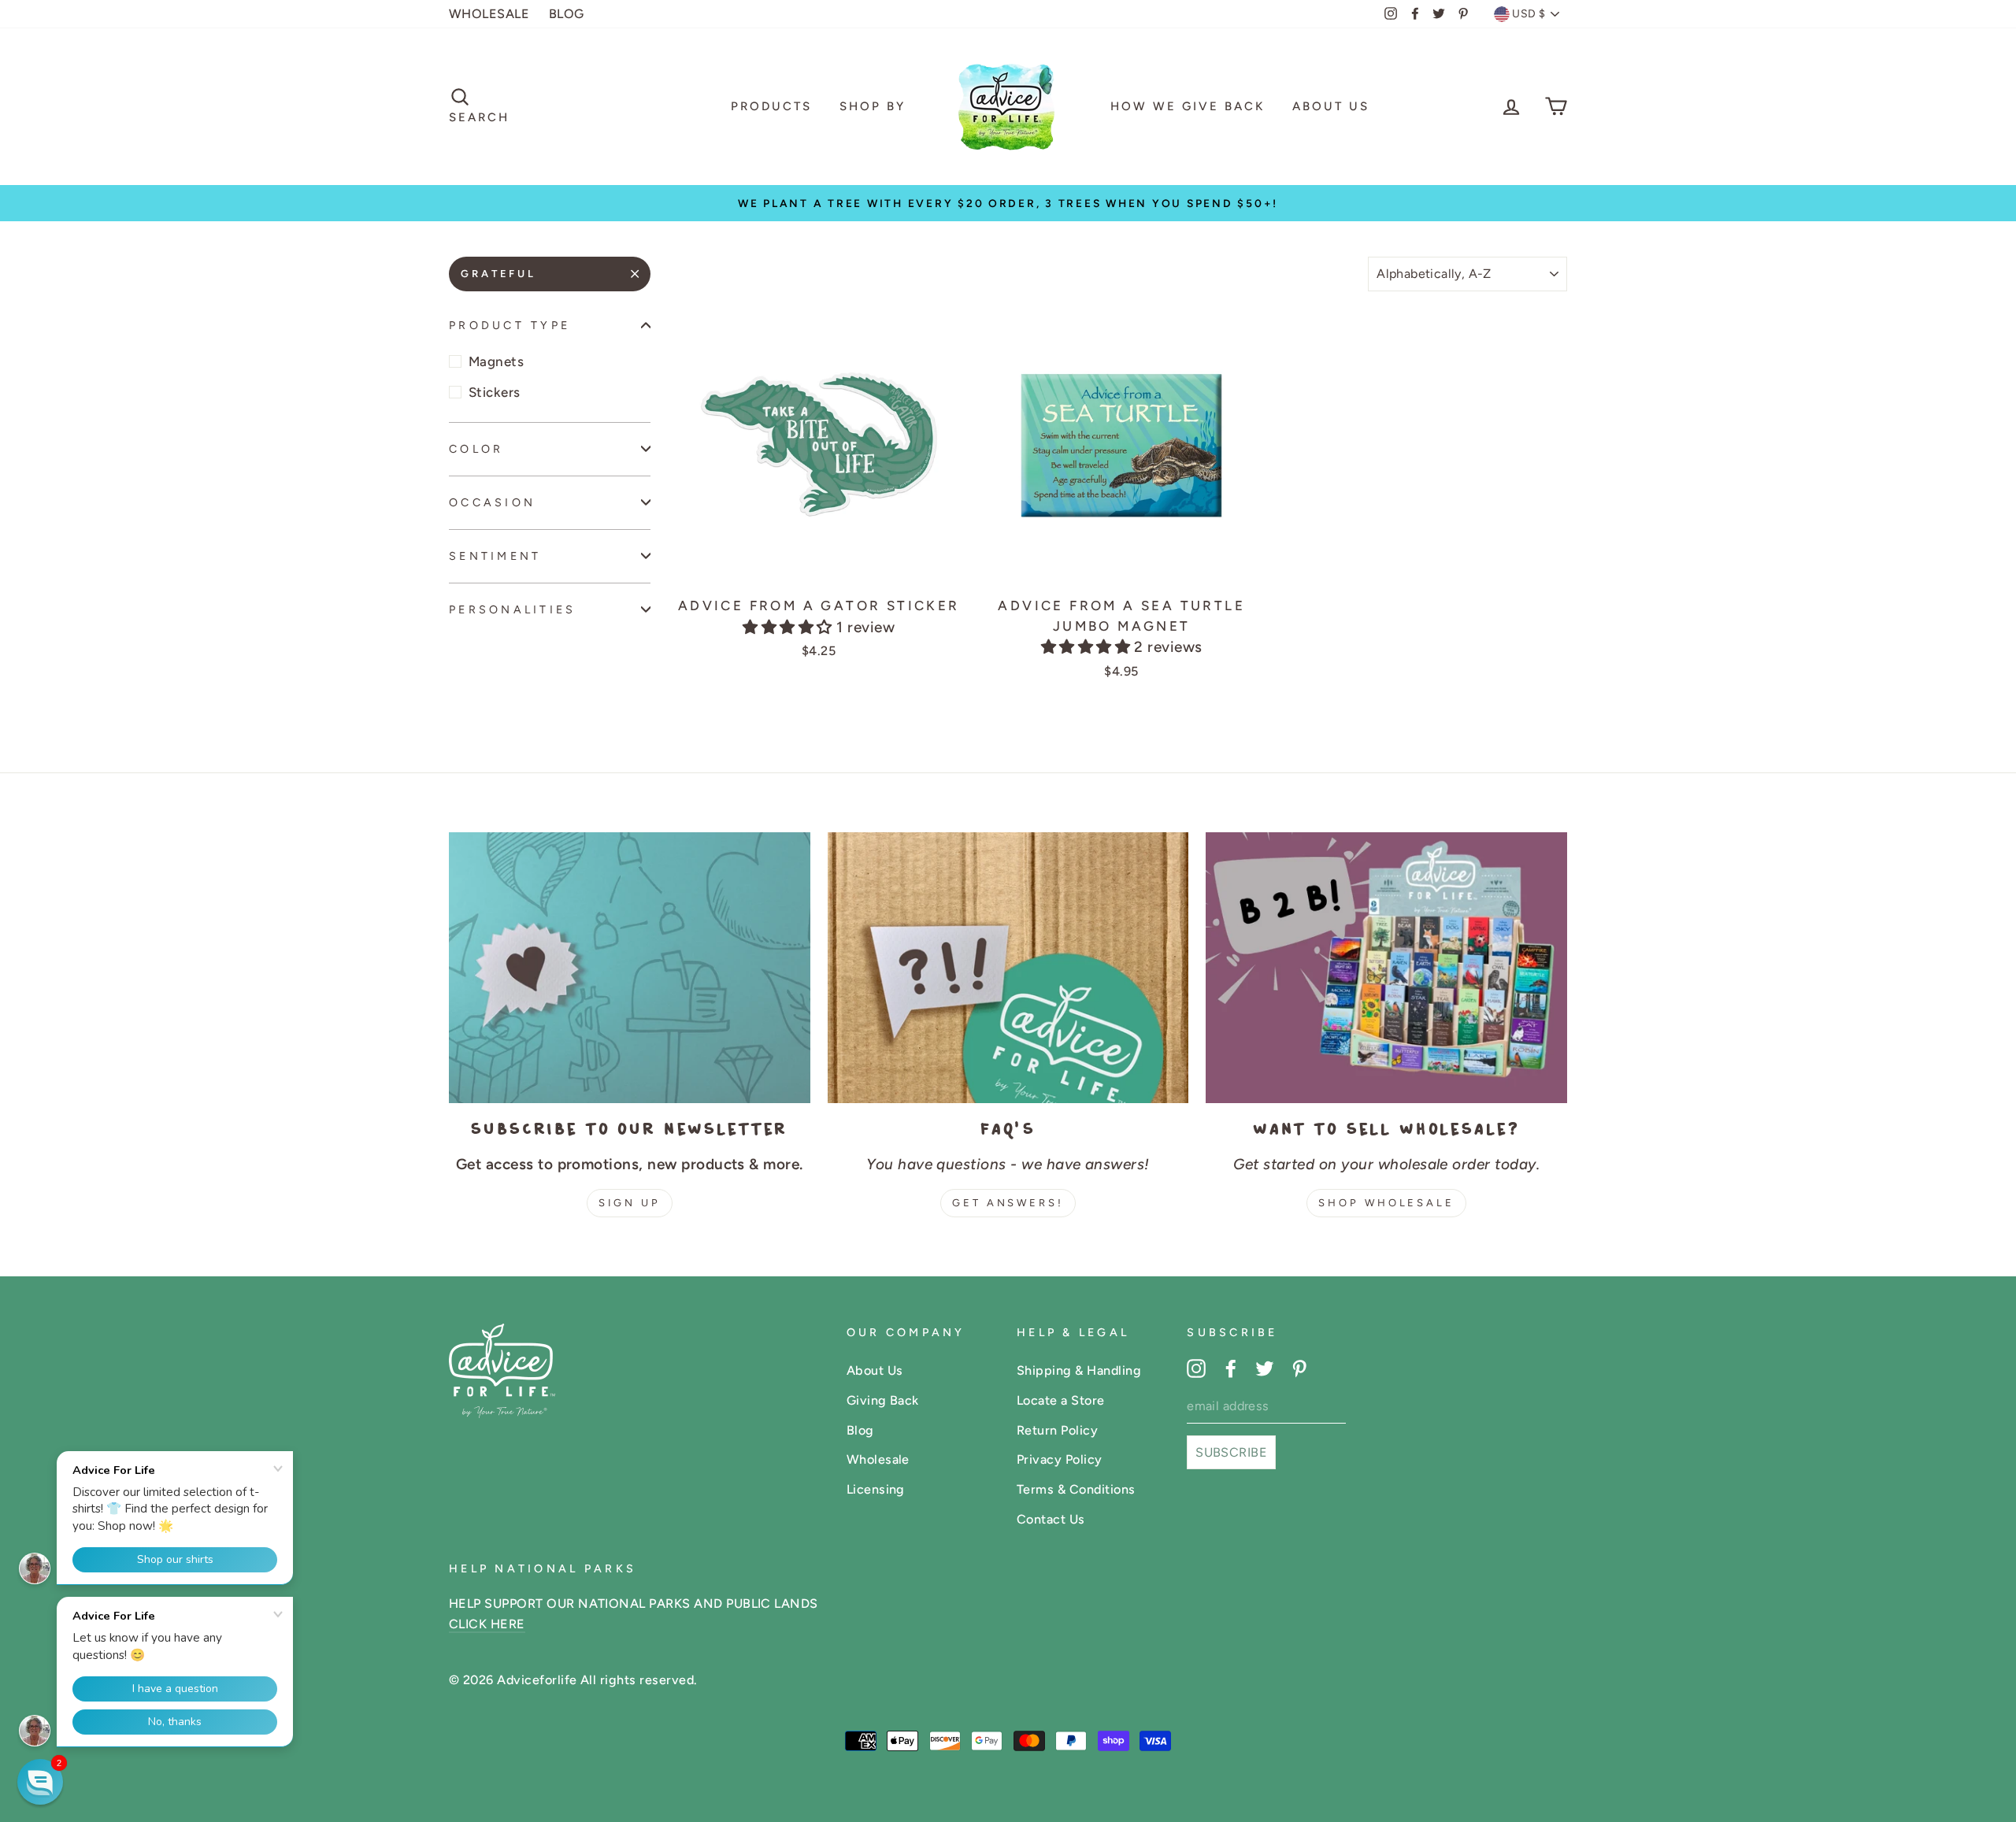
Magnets (496, 361)
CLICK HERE (487, 1624)
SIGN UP (630, 1203)
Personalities (513, 609)
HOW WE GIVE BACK (1188, 106)
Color (476, 448)
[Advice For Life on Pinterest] (1299, 1368)
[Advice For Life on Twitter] (1265, 1368)
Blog (860, 1430)
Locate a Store (1061, 1400)
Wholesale (878, 1459)
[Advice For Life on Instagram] (1196, 1368)
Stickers (495, 392)
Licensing (876, 1489)
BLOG (567, 14)
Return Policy (1057, 1430)
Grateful (498, 274)
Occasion (492, 502)
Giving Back (883, 1400)
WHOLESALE (489, 14)
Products (771, 106)
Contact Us (1051, 1519)
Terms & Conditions (1076, 1489)
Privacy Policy (1060, 1459)
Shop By (873, 106)
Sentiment (495, 556)
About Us (1331, 106)
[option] (1008, 203)
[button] (789, 627)
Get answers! (1008, 1203)
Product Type (510, 325)
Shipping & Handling (1079, 1370)
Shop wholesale (1386, 1203)
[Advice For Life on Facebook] (1231, 1368)
